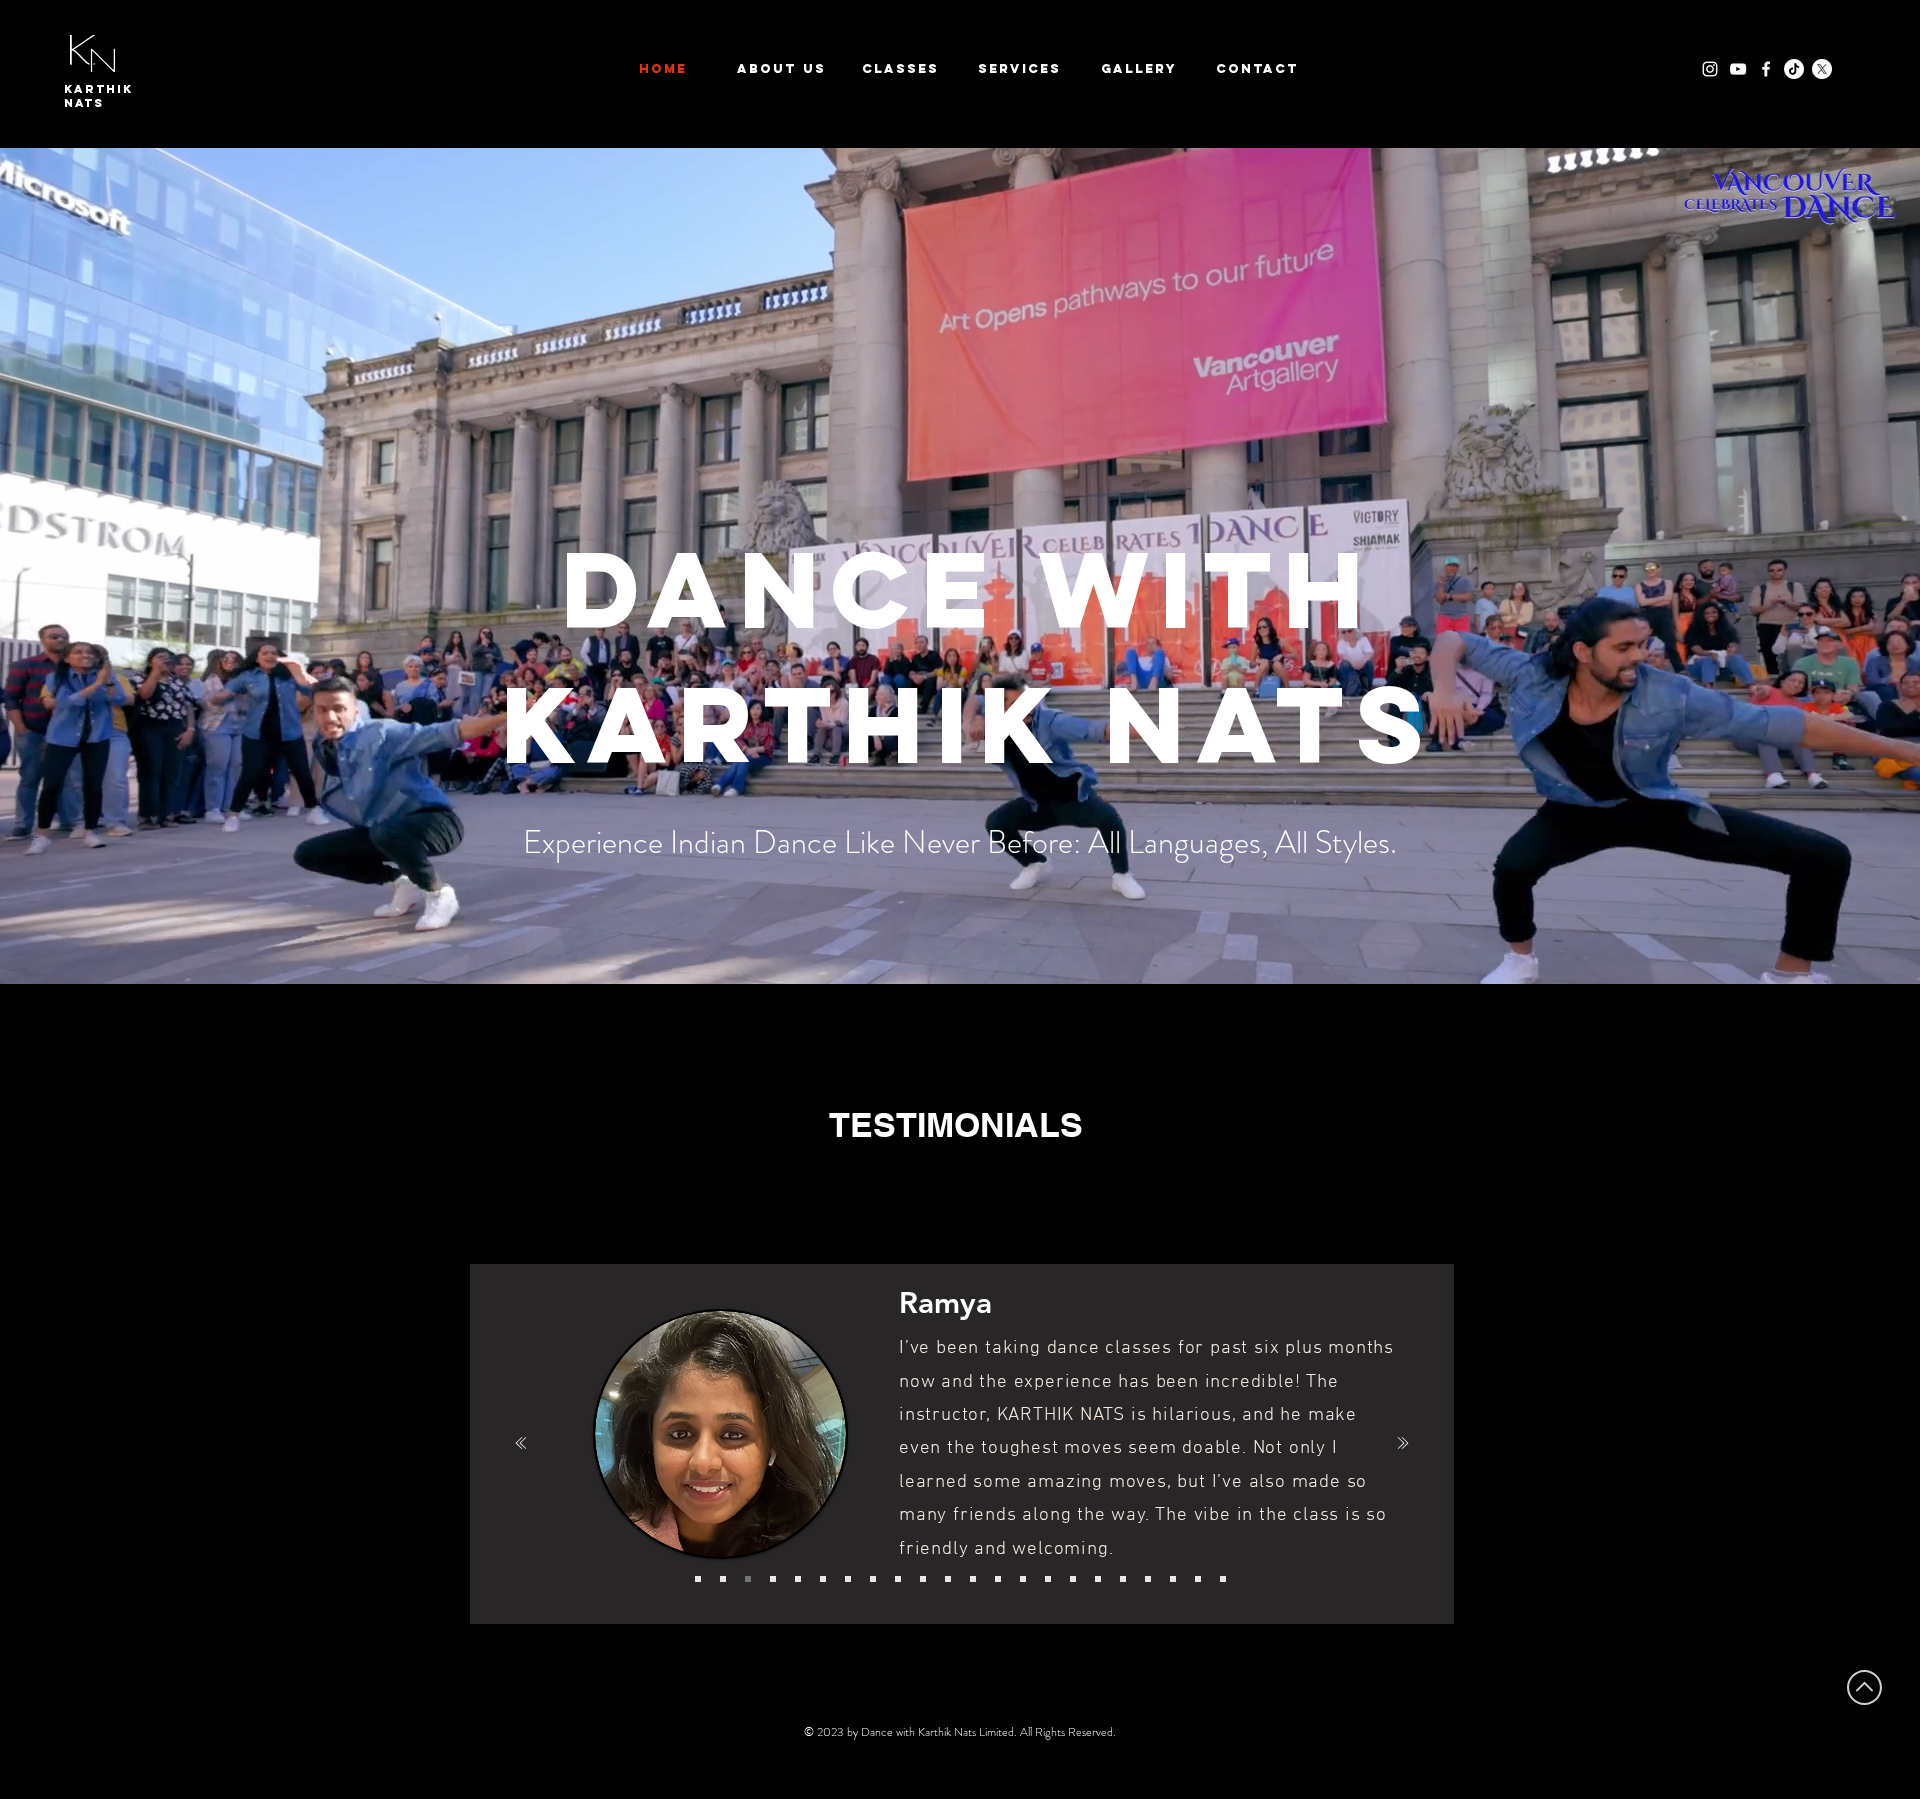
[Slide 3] (748, 1579)
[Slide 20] (1173, 1579)
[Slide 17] (1098, 1579)
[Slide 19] (1148, 1579)
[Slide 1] (698, 1579)
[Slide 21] (1198, 1579)
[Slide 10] (923, 1579)
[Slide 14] (1023, 1579)
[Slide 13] (998, 1579)
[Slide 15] (1048, 1579)
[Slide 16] (1073, 1579)
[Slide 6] (823, 1579)
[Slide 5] (798, 1579)
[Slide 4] (773, 1579)
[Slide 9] (898, 1579)
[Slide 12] (973, 1579)
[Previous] (519, 1444)
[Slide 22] (1223, 1579)
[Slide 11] (948, 1579)
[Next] (1401, 1444)
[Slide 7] (848, 1579)
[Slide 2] (723, 1579)
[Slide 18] (1123, 1579)
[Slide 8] (873, 1579)
